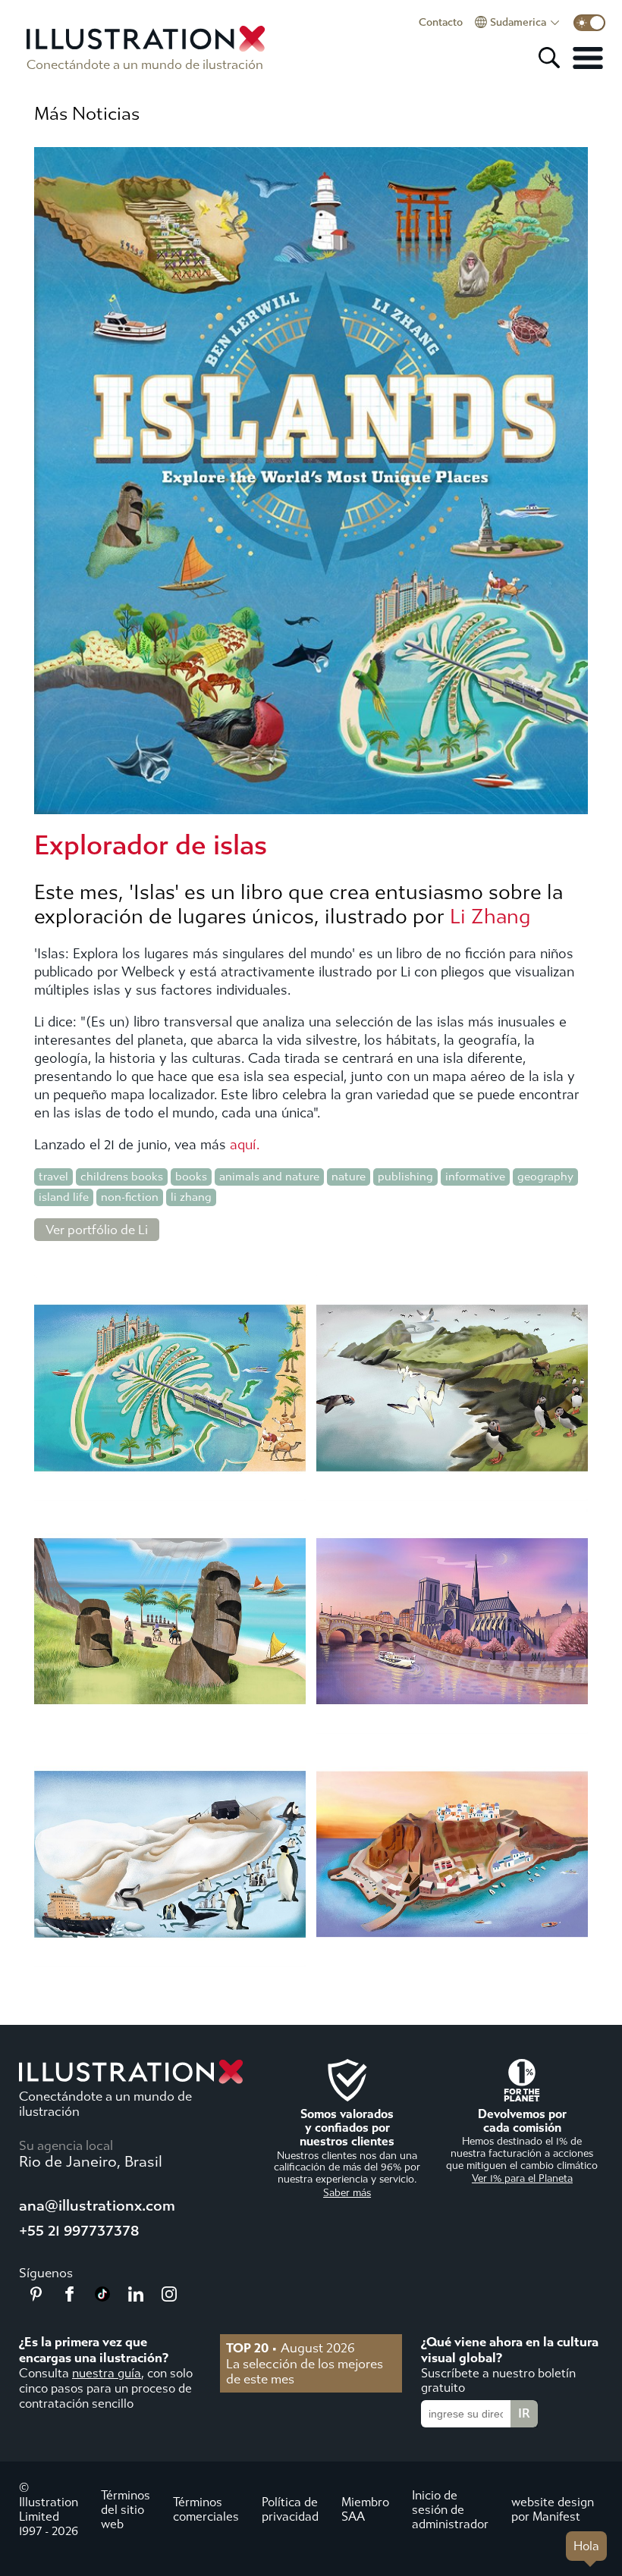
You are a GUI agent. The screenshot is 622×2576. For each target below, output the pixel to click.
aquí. (245, 1145)
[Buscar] (549, 58)
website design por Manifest (553, 2509)
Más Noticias (87, 114)
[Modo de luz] (589, 23)
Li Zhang (490, 917)
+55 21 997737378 (79, 2231)
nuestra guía (107, 2373)
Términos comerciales (206, 2509)
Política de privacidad (290, 2509)
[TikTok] (102, 2297)
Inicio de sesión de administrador (450, 2510)
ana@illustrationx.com (97, 2206)
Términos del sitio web (126, 2510)
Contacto (441, 23)
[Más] (588, 58)
